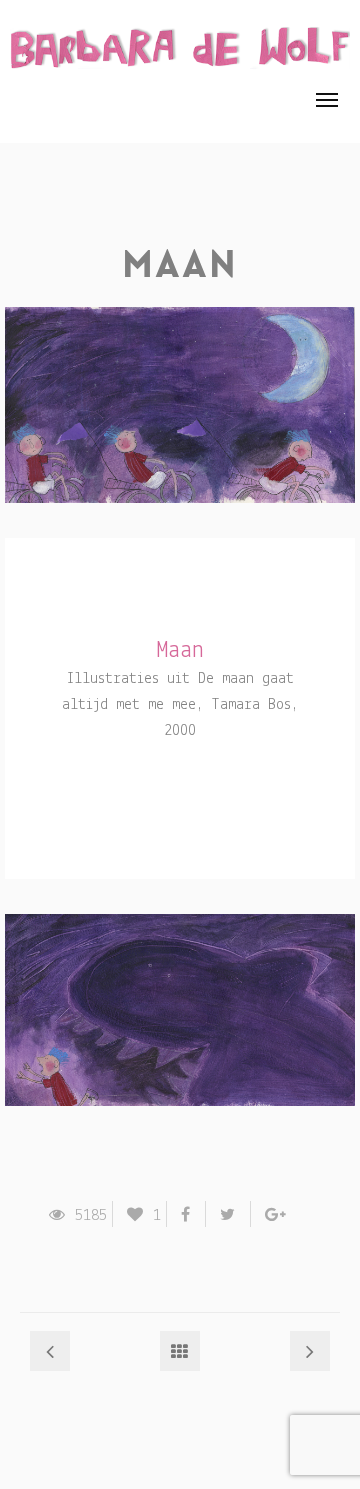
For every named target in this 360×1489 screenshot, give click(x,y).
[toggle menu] (327, 100)
